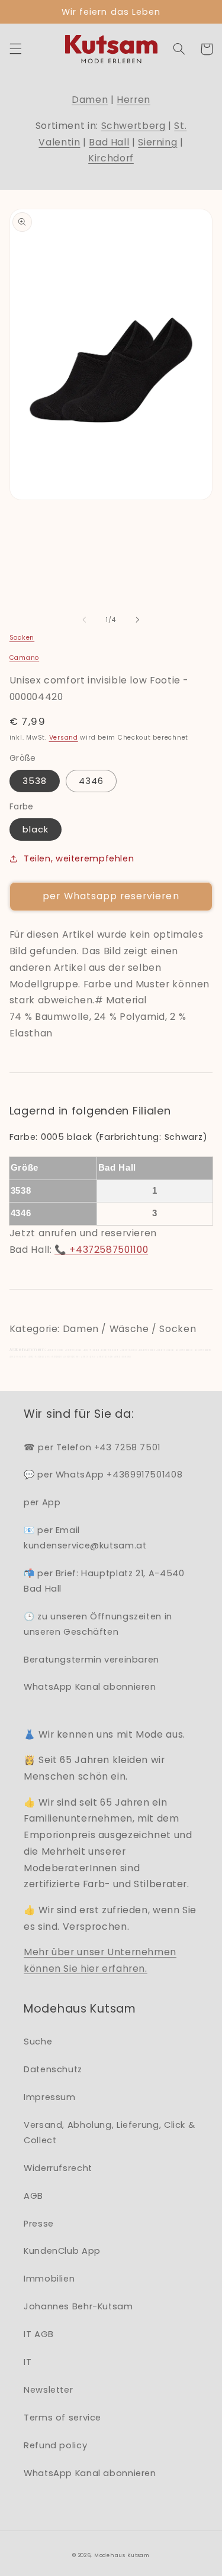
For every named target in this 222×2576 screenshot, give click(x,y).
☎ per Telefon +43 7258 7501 (92, 1447)
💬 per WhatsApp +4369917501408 (103, 1475)
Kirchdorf (111, 158)
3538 (35, 781)
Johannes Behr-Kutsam (78, 2306)
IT (28, 2362)
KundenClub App (62, 2251)
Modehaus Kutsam (122, 2555)
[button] (15, 49)
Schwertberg (133, 126)
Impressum (50, 2097)
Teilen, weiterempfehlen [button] (79, 858)
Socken (22, 638)
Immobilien (49, 2279)
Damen (90, 100)
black (36, 829)
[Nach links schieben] (84, 620)
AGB (33, 2196)
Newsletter (48, 2390)
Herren (133, 100)
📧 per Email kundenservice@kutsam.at (85, 1538)
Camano (24, 658)
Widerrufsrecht (58, 2168)
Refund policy (55, 2445)
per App (42, 1502)
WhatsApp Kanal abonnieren (90, 1687)
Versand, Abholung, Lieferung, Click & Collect (109, 2133)
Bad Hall (109, 142)
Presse (39, 2224)
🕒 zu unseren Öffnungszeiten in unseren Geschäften (98, 1624)
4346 (91, 781)
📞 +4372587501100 (101, 1250)
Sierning (157, 142)
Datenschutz (53, 2069)
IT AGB (39, 2334)
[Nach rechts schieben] (138, 620)
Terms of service (62, 2418)
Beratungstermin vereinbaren (91, 1660)
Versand (64, 738)
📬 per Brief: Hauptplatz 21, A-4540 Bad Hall (104, 1581)
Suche (38, 2042)
